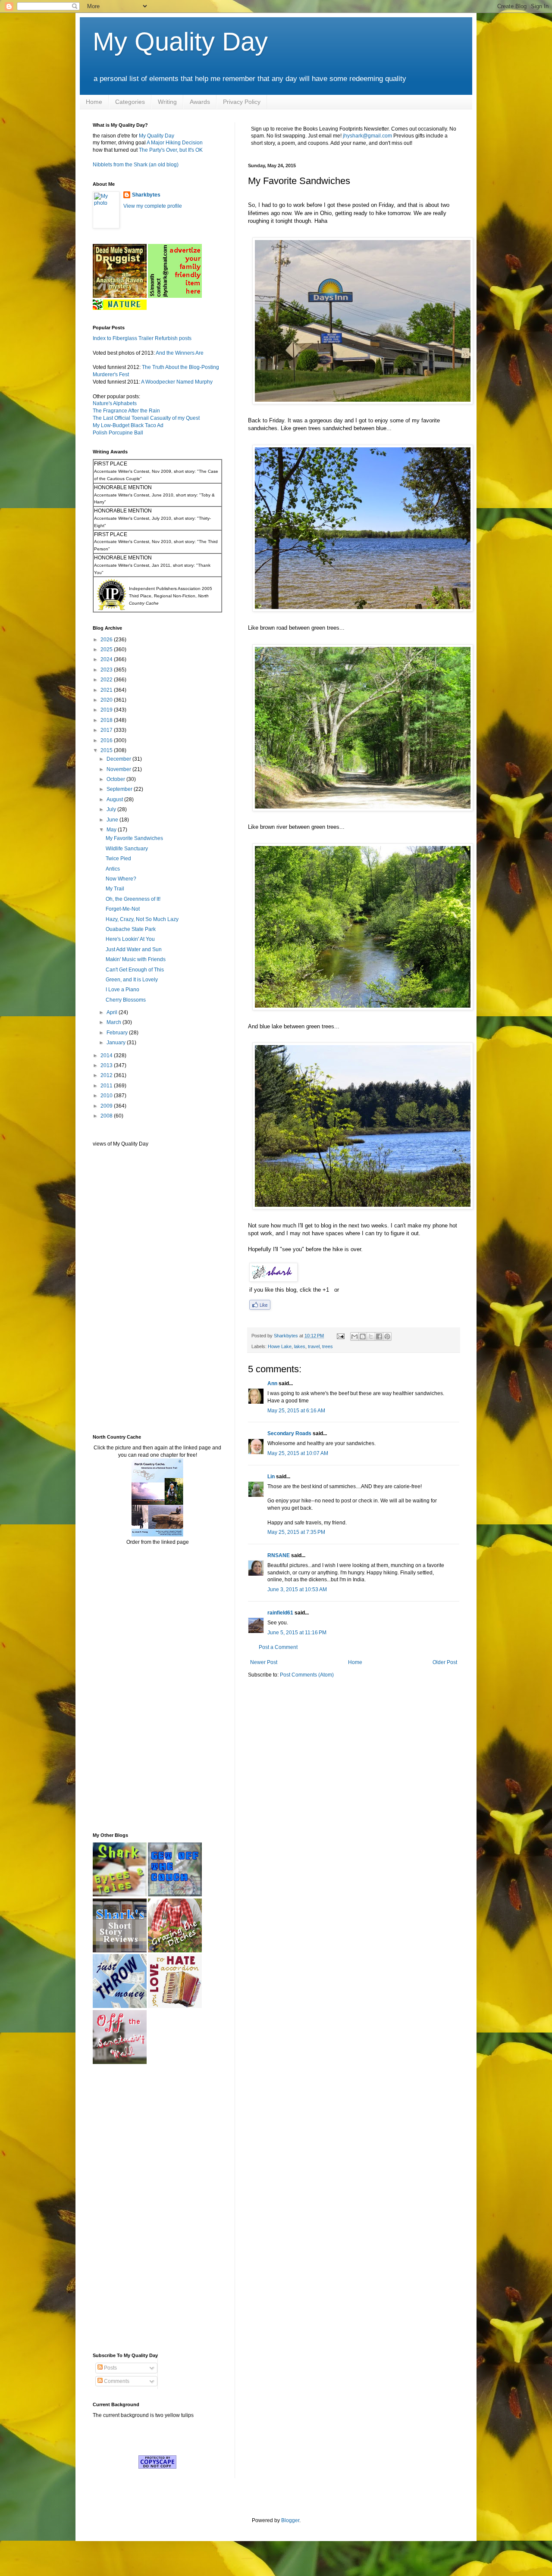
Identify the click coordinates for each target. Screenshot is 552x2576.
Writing (167, 102)
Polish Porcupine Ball (118, 433)
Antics (113, 869)
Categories (130, 102)
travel (314, 1346)
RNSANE (279, 1555)
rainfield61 (280, 1613)
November (119, 769)
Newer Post (264, 1662)
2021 (107, 690)
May (112, 830)
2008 (107, 1116)
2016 (107, 740)
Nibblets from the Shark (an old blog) (136, 165)
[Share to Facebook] (379, 1336)
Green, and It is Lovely (132, 980)
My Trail (115, 889)
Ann (272, 1383)
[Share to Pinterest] (387, 1336)
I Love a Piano (122, 990)
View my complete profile (153, 206)
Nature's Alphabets (115, 403)
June (113, 820)
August (115, 799)
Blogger (290, 2520)
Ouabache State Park (131, 929)
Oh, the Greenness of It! (133, 899)
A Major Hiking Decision (175, 143)
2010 (107, 1096)
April (113, 1012)
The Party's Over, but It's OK (171, 150)
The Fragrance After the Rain (126, 411)
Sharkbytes (146, 195)
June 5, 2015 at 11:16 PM (297, 1633)
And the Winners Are (180, 353)
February (118, 1033)
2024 (107, 659)
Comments (116, 2381)
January (117, 1043)
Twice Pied (118, 859)
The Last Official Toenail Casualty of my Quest (146, 418)
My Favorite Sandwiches (134, 838)
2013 (107, 1065)
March (114, 1022)
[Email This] (354, 1336)
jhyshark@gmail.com (367, 136)
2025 (107, 649)
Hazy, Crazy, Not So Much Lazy (142, 919)
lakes (300, 1346)
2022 (107, 680)
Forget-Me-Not (123, 909)
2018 (107, 720)
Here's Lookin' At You (130, 939)
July (112, 809)
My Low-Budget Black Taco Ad (128, 425)
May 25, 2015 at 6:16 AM (296, 1411)
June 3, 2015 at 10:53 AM (297, 1589)
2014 (107, 1055)
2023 (107, 670)
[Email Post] (340, 1336)
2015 (107, 750)
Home (94, 102)
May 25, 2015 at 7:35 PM (296, 1532)
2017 (107, 730)
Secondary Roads (289, 1433)
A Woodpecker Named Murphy (177, 382)
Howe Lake (280, 1346)
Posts (110, 2368)
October (116, 779)
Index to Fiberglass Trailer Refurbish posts (142, 338)
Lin (271, 1477)
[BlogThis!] (363, 1336)
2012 (107, 1075)
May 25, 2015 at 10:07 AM (298, 1453)
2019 (107, 710)
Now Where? (121, 879)
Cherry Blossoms (126, 1000)
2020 (107, 700)
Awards (200, 102)
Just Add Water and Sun (134, 949)
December (119, 759)
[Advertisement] (119, 1290)
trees (328, 1346)
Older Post (445, 1662)
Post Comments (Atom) (307, 1675)
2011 (107, 1086)
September (120, 789)
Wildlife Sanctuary (127, 849)
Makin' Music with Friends (136, 959)
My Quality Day (180, 42)
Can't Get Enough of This (135, 970)
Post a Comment (278, 1647)
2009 (107, 1106)
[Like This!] (260, 1308)
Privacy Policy (242, 102)
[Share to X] (371, 1336)
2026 (107, 640)
